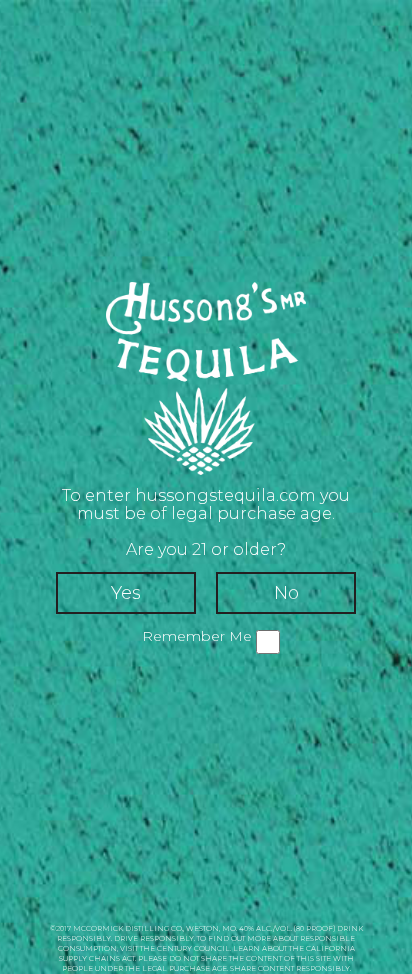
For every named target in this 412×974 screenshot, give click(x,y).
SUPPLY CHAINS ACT (97, 958)
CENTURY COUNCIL (193, 948)
